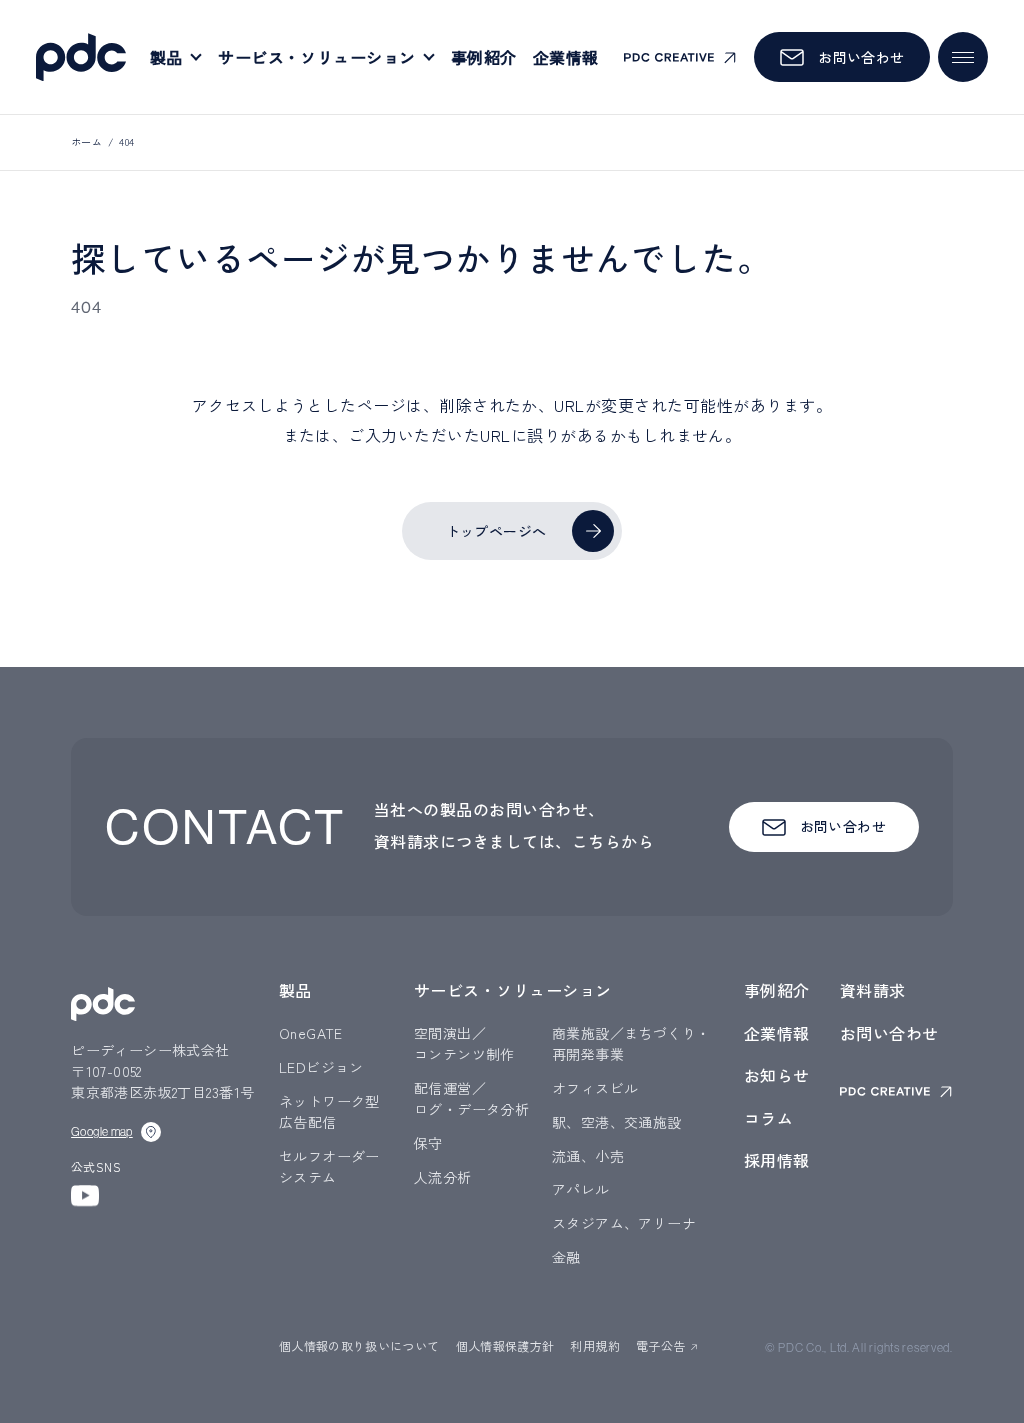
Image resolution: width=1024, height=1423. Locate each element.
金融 (566, 1257)
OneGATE (311, 1033)
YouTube (85, 1195)
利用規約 (594, 1345)
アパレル (581, 1189)
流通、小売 (588, 1156)
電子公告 (660, 1345)
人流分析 (443, 1177)
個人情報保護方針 (505, 1345)
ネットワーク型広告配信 (329, 1111)
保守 (428, 1143)
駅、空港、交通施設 (617, 1122)
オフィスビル (595, 1088)
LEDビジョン (321, 1067)
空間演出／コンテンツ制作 (464, 1043)
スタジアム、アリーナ (624, 1223)
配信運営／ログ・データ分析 (471, 1098)
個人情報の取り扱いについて (359, 1345)
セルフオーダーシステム (329, 1166)
